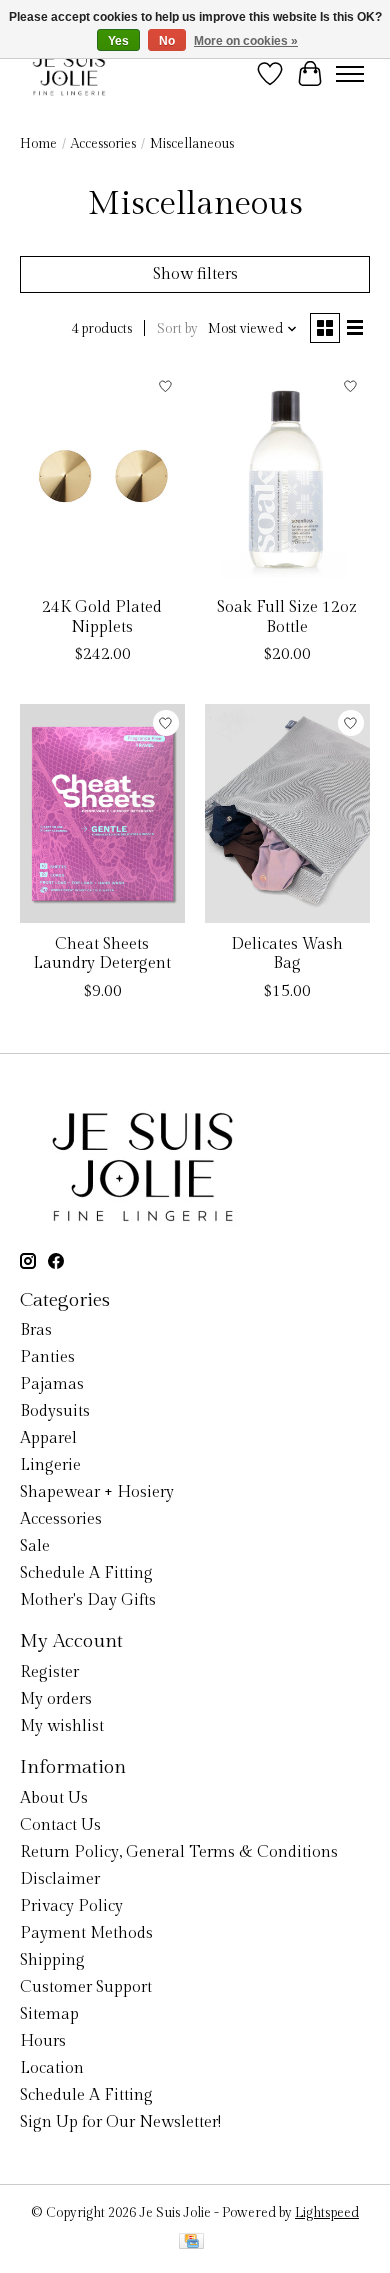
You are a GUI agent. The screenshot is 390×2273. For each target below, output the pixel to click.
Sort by (177, 329)
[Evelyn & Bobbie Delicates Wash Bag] (287, 813)
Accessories (103, 144)
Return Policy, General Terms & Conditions (179, 1852)
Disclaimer (60, 1879)
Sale (35, 1546)
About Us (54, 1798)
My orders (56, 1699)
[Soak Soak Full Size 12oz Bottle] (287, 476)
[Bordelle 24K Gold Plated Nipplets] (102, 476)
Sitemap (49, 2014)
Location (52, 2068)
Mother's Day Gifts (88, 1600)
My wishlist (62, 1726)
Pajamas (52, 1384)
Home (38, 144)
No (167, 41)
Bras (36, 1330)
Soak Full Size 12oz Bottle (287, 617)
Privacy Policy (71, 1906)
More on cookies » (246, 41)
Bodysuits (55, 1411)
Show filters (195, 274)
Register (49, 1672)
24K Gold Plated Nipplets (102, 617)
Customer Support (86, 1987)
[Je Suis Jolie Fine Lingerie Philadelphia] (69, 73)
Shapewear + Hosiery (97, 1492)
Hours (43, 2041)
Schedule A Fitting (86, 1573)
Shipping (52, 1960)
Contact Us (60, 1825)
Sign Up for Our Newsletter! (120, 2122)
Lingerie (50, 1465)
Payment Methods (86, 1933)
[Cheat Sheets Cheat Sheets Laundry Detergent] (102, 813)
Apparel (48, 1438)
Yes (118, 41)
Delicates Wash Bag (287, 954)
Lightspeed (327, 2213)
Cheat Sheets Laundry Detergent (102, 954)
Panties (47, 1357)
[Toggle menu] (350, 74)
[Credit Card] (191, 2243)
